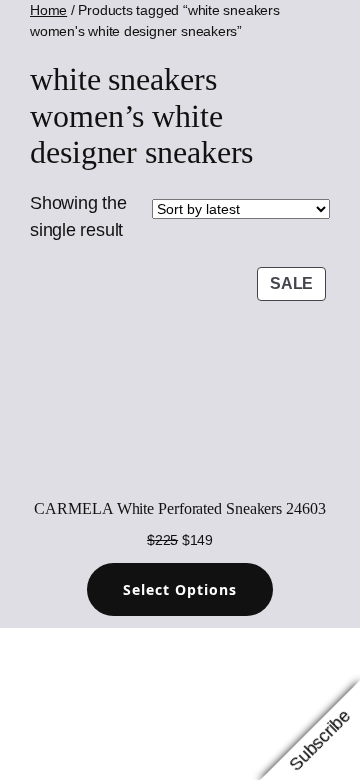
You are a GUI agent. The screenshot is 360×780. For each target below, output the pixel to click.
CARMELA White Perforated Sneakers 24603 (179, 508)
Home (48, 10)
